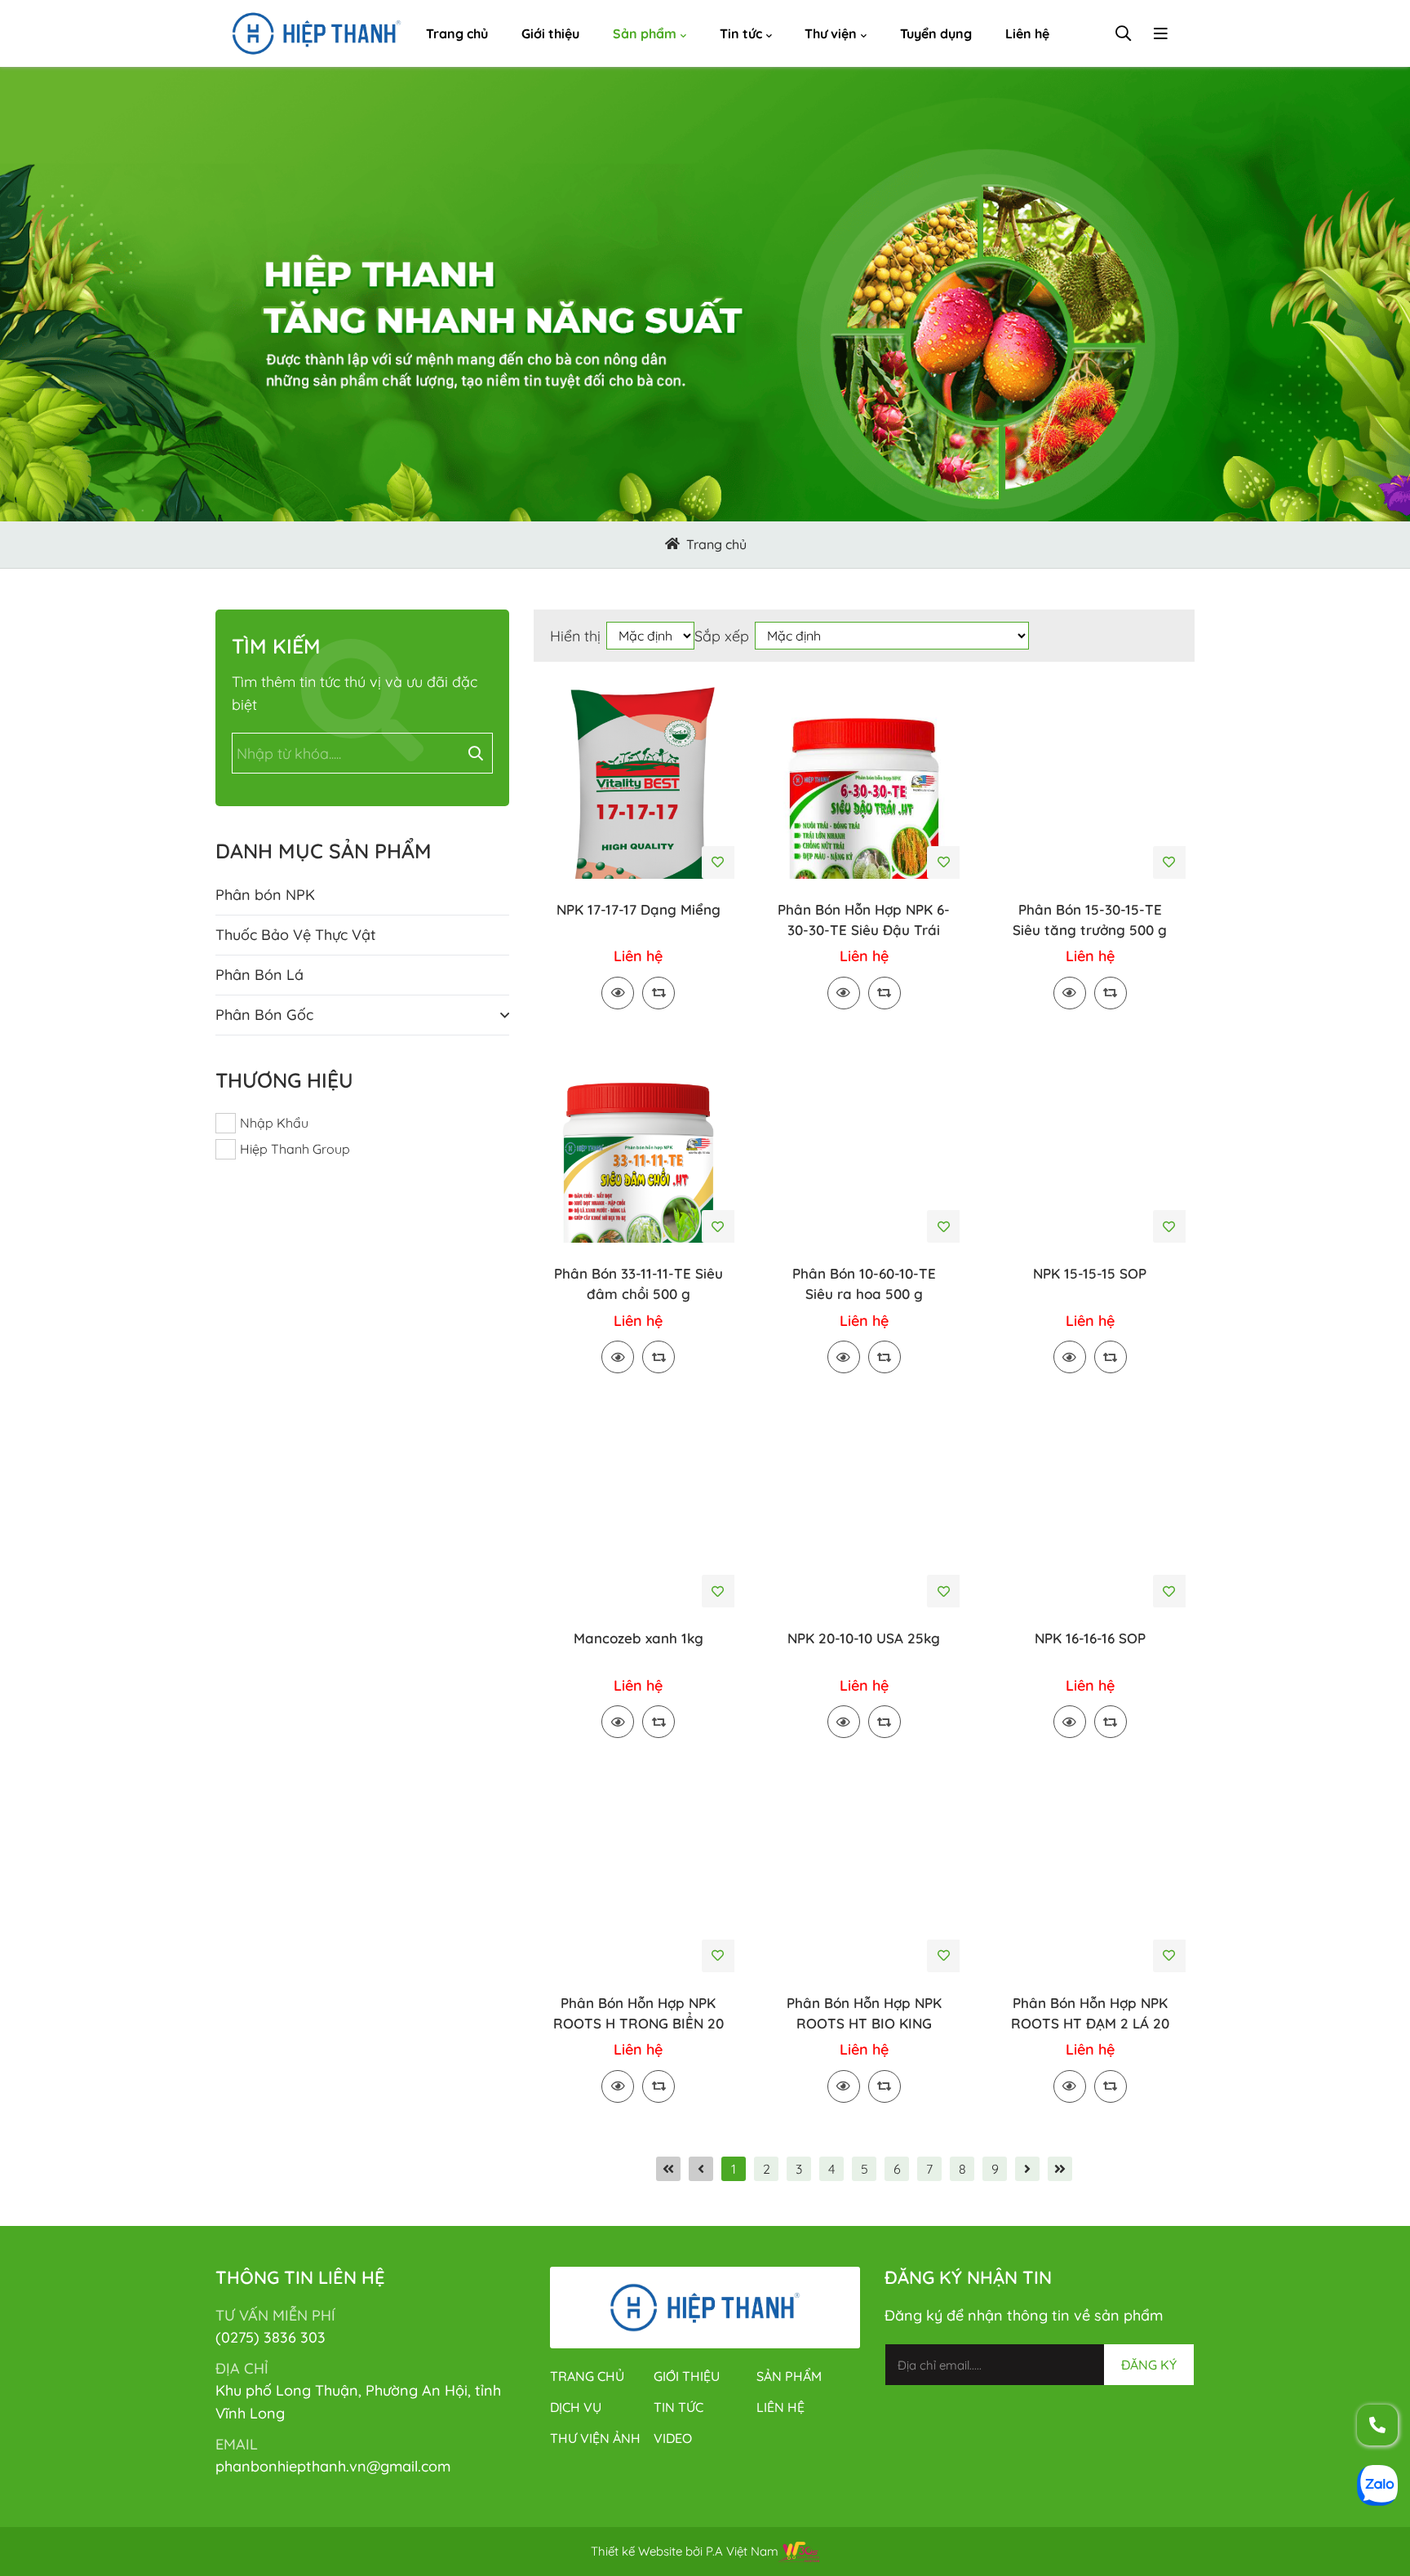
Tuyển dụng (936, 33)
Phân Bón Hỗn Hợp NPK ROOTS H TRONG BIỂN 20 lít (638, 2014)
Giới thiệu (550, 33)
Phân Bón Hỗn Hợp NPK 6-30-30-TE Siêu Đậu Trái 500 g (864, 920)
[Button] (672, 545)
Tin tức (741, 33)
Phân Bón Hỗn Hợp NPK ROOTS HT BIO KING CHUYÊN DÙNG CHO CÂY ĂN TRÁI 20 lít (864, 2014)
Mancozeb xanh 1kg (638, 1638)
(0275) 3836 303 (270, 2337)
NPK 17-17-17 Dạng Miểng (638, 909)
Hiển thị (575, 636)
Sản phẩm (645, 33)
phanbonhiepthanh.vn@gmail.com (333, 2466)
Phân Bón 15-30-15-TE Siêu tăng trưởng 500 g (1090, 920)
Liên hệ (1027, 33)
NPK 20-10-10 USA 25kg (864, 1638)
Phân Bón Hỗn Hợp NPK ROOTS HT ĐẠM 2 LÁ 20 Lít (1090, 2014)
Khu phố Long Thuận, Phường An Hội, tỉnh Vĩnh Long (358, 2402)
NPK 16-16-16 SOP (1090, 1638)
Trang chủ (457, 33)
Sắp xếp (722, 636)
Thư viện (831, 33)
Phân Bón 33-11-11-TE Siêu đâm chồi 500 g (638, 1284)
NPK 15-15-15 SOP (1090, 1273)
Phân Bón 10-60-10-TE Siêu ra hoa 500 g (864, 1284)
